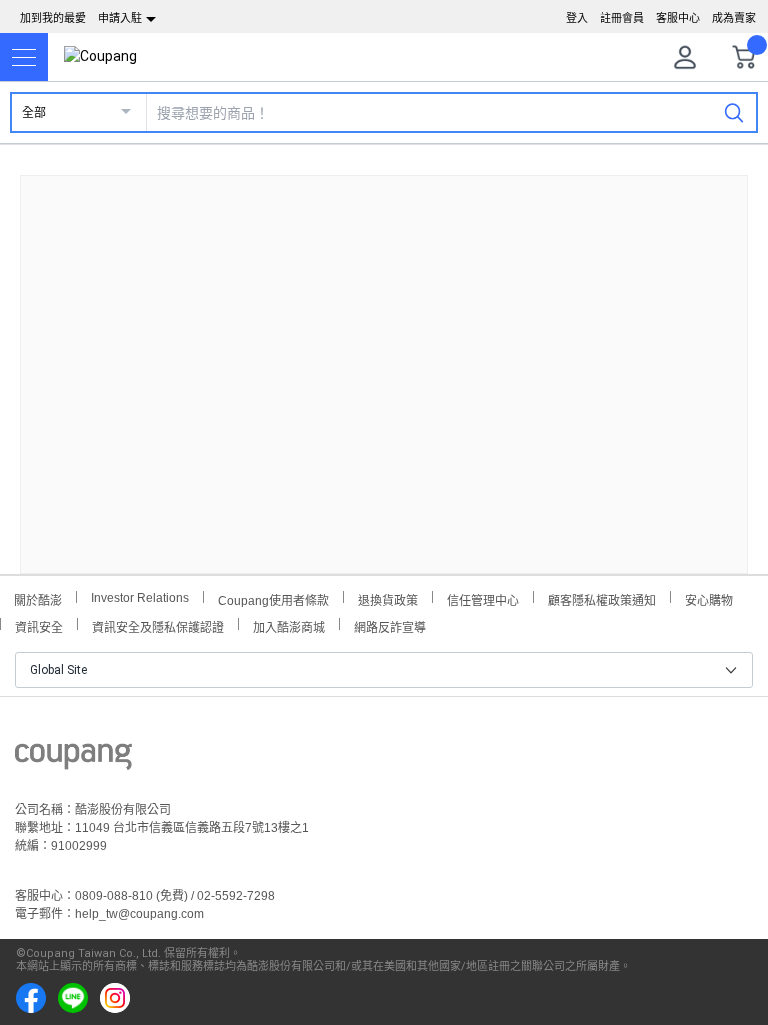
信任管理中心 (483, 598)
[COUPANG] (73, 760)
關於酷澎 (38, 598)
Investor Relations (140, 597)
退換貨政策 (388, 598)
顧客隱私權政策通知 (602, 598)
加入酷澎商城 (289, 625)
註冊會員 (622, 18)
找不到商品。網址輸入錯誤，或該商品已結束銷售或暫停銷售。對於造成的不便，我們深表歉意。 (384, 358)
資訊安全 (39, 625)
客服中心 (678, 18)
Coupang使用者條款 (273, 598)
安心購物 (709, 598)
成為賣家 (734, 18)
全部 (34, 113)
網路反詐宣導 (390, 625)
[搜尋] (734, 112)
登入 (577, 18)
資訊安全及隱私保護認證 (158, 625)
